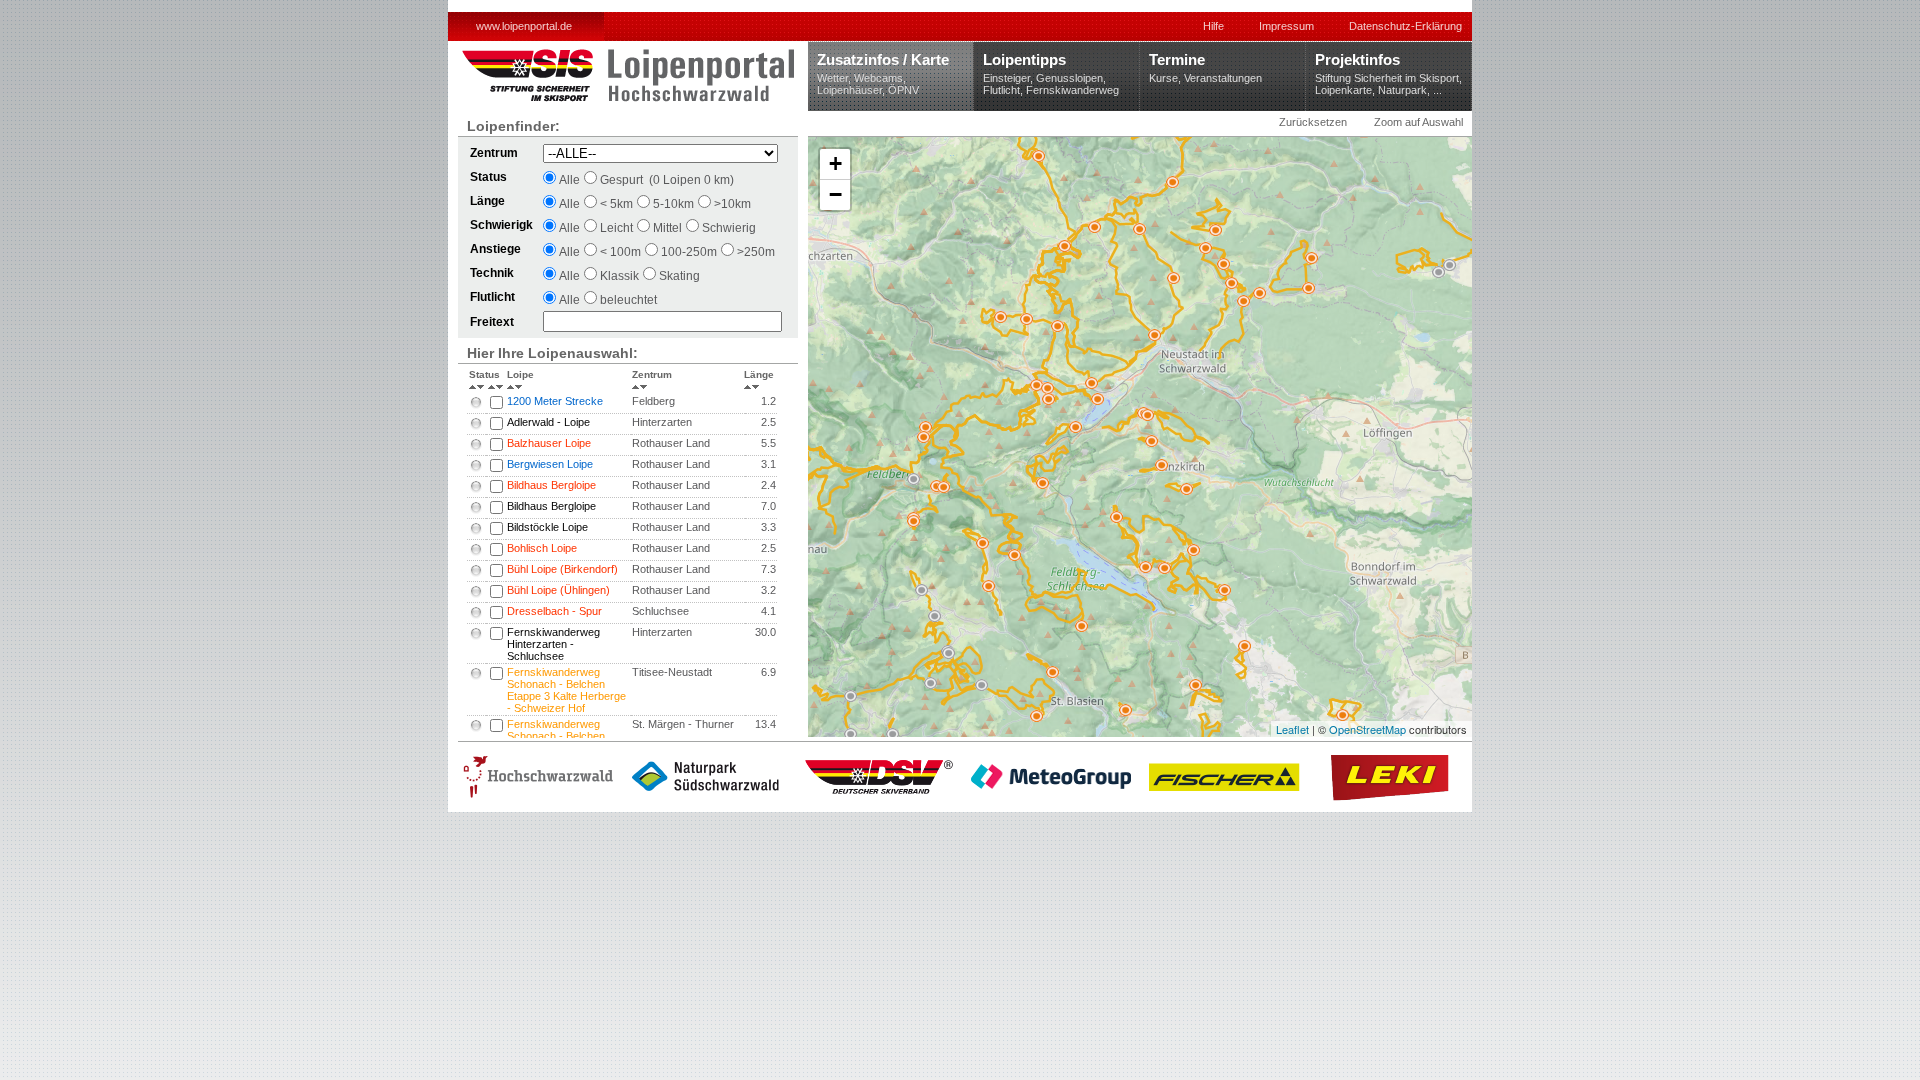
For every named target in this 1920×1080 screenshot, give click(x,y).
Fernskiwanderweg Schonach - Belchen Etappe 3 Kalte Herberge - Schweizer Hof (566, 690)
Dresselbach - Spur (554, 611)
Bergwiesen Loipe (550, 464)
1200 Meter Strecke (555, 401)
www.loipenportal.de (524, 26)
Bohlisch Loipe (542, 548)
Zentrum (652, 374)
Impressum (1286, 26)
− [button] (835, 194)
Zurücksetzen (1313, 122)
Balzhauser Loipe (549, 443)
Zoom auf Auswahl (1418, 122)
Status (477, 374)
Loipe (520, 374)
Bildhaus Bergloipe (551, 485)
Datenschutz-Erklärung (1405, 26)
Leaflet (1292, 729)
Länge (759, 374)
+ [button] (835, 163)
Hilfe (1213, 26)
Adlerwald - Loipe (548, 422)
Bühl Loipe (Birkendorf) (562, 569)
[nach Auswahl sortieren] (496, 380)
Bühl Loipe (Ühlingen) (558, 590)
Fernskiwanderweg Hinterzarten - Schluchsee (553, 644)
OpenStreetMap (1367, 729)
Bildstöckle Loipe (547, 527)
